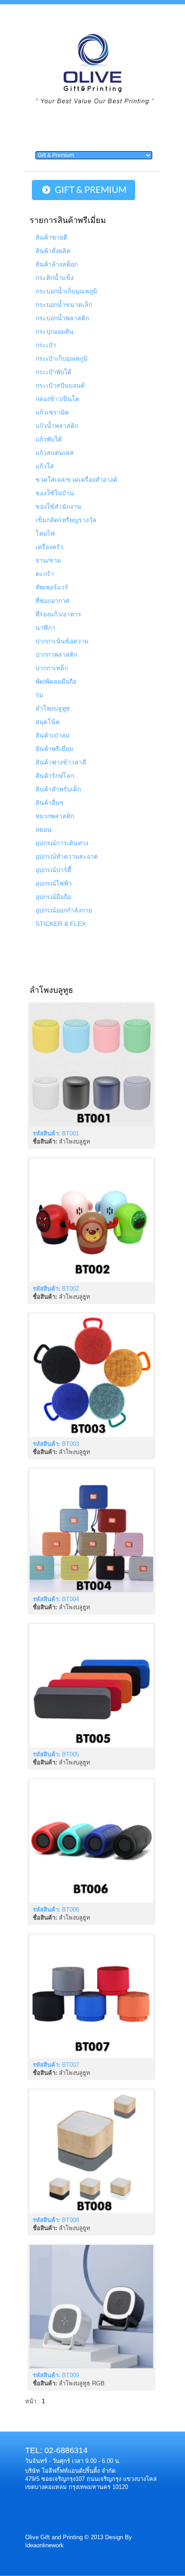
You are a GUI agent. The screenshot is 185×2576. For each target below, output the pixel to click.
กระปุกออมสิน (55, 332)
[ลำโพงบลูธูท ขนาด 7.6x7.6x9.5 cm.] (91, 1220)
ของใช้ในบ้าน (55, 493)
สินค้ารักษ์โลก (55, 776)
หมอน (44, 830)
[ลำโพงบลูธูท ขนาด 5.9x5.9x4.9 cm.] (91, 2151)
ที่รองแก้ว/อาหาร (58, 614)
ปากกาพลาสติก (56, 655)
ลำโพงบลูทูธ (53, 708)
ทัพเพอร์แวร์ (52, 587)
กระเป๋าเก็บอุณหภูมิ (62, 358)
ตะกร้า (45, 574)
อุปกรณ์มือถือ (53, 897)
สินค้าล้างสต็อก (57, 264)
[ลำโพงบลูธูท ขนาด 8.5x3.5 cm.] (91, 1375)
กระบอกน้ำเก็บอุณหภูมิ (66, 291)
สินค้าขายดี (51, 237)
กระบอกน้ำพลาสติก (62, 318)
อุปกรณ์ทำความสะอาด (67, 856)
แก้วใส (45, 466)
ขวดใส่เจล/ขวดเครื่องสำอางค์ (76, 480)
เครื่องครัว (49, 547)
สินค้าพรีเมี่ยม (54, 749)
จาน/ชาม (48, 560)
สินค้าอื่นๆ (49, 803)
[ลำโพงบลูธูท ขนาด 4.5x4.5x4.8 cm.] (91, 1065)
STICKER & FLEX (61, 924)
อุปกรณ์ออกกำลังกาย (64, 910)
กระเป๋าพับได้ (53, 372)
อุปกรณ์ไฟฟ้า (54, 883)
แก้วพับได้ (49, 439)
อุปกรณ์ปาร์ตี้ (53, 870)
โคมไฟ (45, 533)
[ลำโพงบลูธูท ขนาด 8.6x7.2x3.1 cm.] (91, 1530)
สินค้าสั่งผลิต (53, 251)
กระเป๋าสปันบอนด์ (60, 385)
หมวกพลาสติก (55, 816)
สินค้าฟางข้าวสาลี (61, 762)
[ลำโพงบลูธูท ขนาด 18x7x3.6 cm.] (91, 1686)
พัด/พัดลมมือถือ (56, 681)
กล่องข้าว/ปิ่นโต (57, 399)
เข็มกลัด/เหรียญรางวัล (66, 520)
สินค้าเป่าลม (53, 735)
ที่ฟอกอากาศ (53, 601)
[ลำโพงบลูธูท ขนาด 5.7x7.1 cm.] (91, 1996)
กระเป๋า (46, 345)
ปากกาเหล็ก (52, 668)
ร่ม (39, 695)
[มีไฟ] (91, 2307)
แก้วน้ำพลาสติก (57, 426)
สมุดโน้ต (48, 722)
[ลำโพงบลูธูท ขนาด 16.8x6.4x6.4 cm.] (91, 1841)
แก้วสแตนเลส (55, 453)
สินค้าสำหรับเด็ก (58, 789)
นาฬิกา (45, 628)
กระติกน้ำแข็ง (55, 278)
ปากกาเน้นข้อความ (62, 641)
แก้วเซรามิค (52, 412)
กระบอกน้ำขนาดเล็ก (64, 305)
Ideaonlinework (44, 2545)
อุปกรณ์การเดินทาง (62, 843)
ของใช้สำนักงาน (58, 506)
